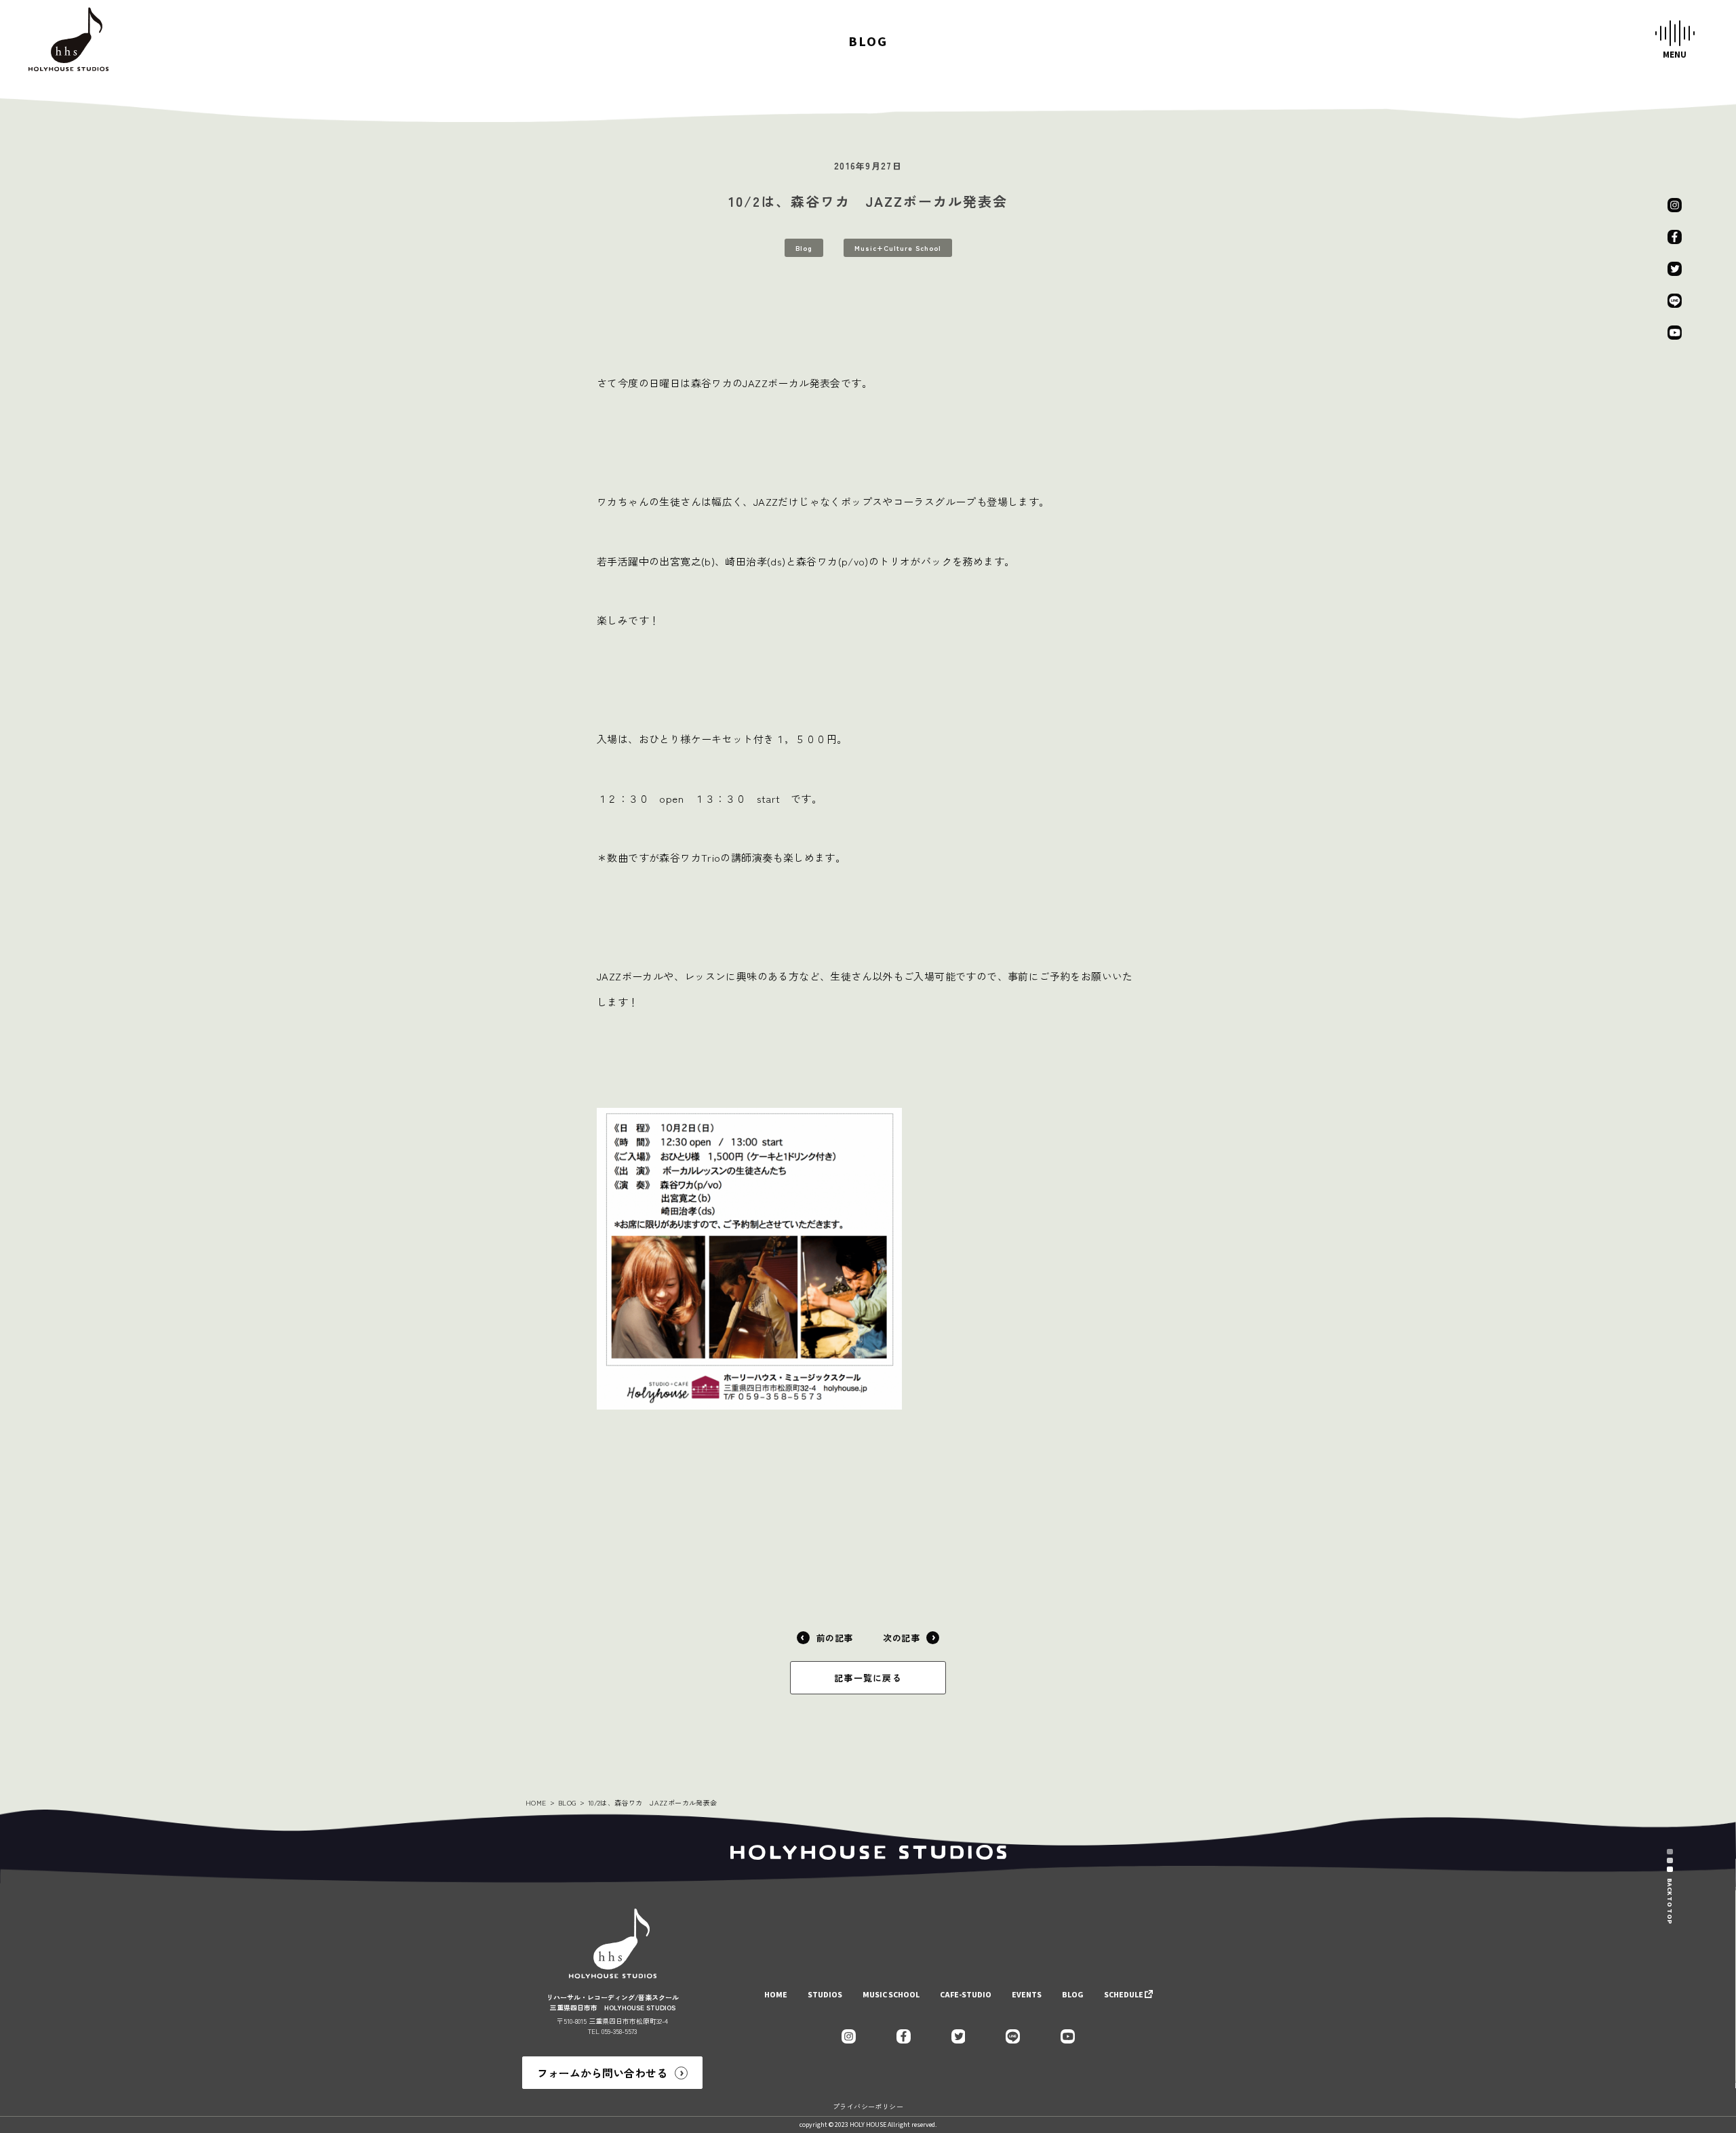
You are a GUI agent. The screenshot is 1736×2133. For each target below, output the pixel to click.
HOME (536, 1802)
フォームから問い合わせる (602, 2073)
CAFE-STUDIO (966, 1995)
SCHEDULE (1124, 1995)
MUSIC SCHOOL (891, 1995)
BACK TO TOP (1670, 1901)
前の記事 (835, 1638)
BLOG (567, 1802)
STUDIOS (825, 1995)
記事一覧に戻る (868, 1678)
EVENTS (1027, 1995)
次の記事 (901, 1638)
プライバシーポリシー (868, 2106)
